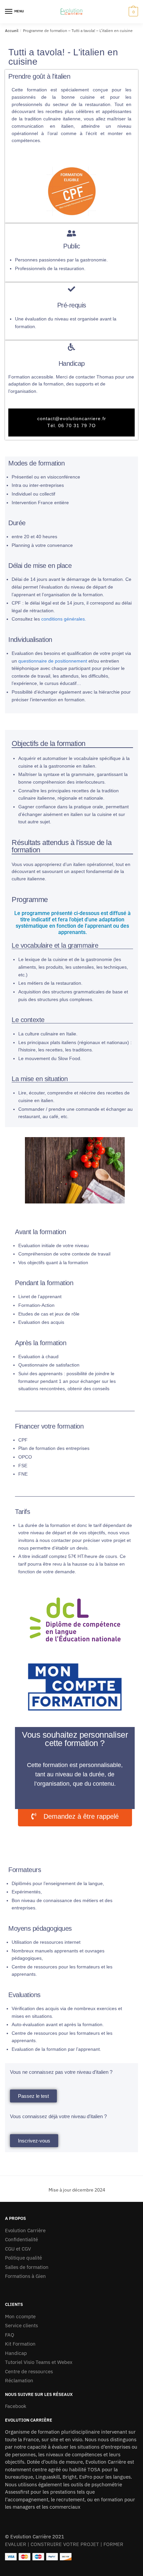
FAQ (10, 2335)
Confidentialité (21, 2239)
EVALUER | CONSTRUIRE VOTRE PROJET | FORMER (64, 2544)
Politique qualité (23, 2258)
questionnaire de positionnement (53, 661)
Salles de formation (27, 2267)
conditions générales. (64, 619)
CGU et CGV (18, 2249)
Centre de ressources (29, 2371)
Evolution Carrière (25, 2230)
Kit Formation (20, 2344)
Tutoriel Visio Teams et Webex (39, 2362)
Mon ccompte (20, 2316)
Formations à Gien (25, 2276)
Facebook (16, 2406)
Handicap (16, 2353)
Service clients (21, 2325)
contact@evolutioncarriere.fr (72, 418)
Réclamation (19, 2380)
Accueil (12, 31)
